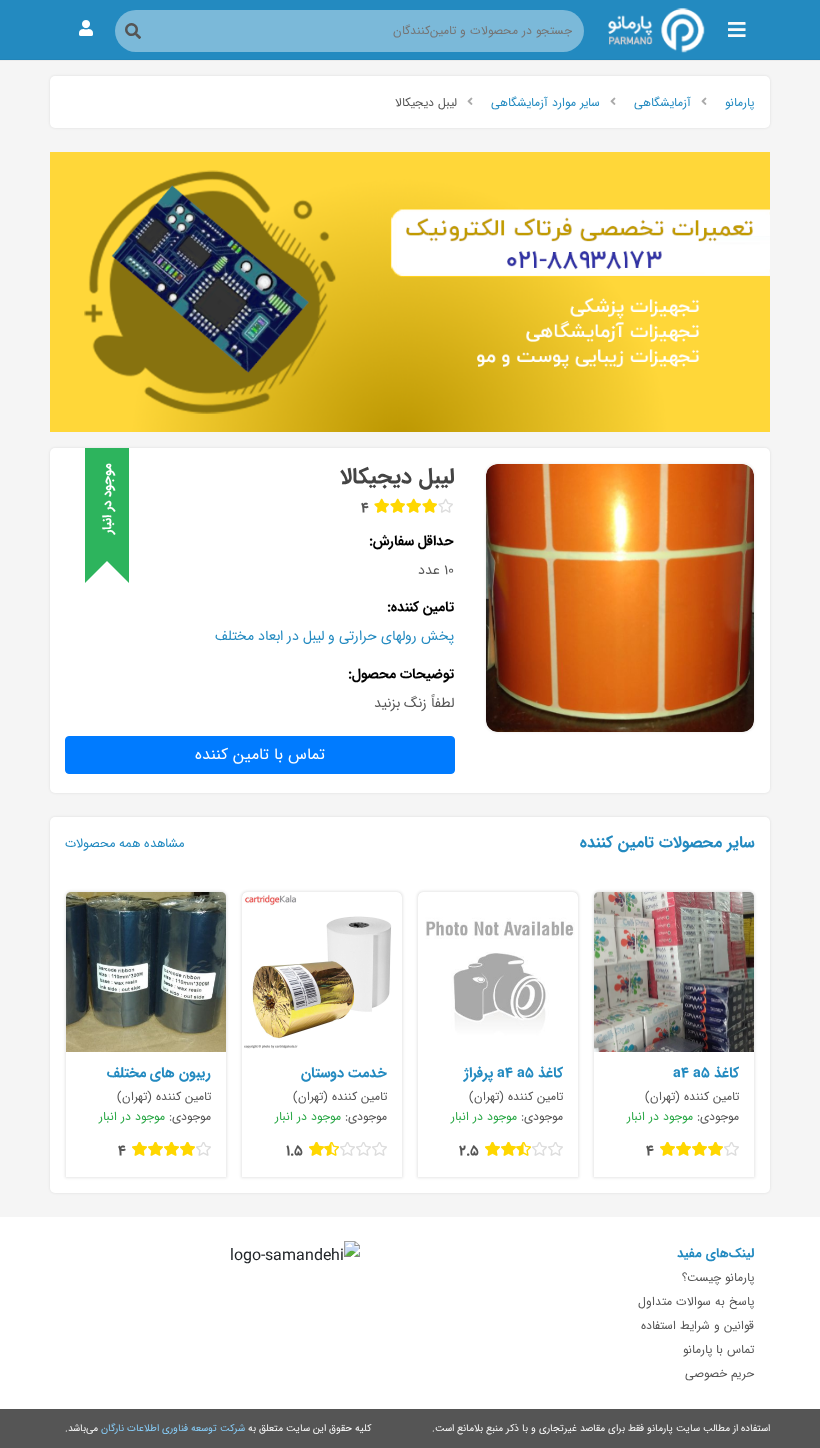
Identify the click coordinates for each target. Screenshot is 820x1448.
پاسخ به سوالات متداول (696, 1301)
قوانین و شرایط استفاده (697, 1325)
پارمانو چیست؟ (718, 1277)
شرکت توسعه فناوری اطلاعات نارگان (173, 1428)
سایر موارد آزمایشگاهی (545, 102)
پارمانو (739, 102)
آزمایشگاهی (662, 102)
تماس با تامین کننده (260, 754)
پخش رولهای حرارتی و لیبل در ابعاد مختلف (334, 636)
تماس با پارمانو (718, 1349)
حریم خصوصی (719, 1373)
